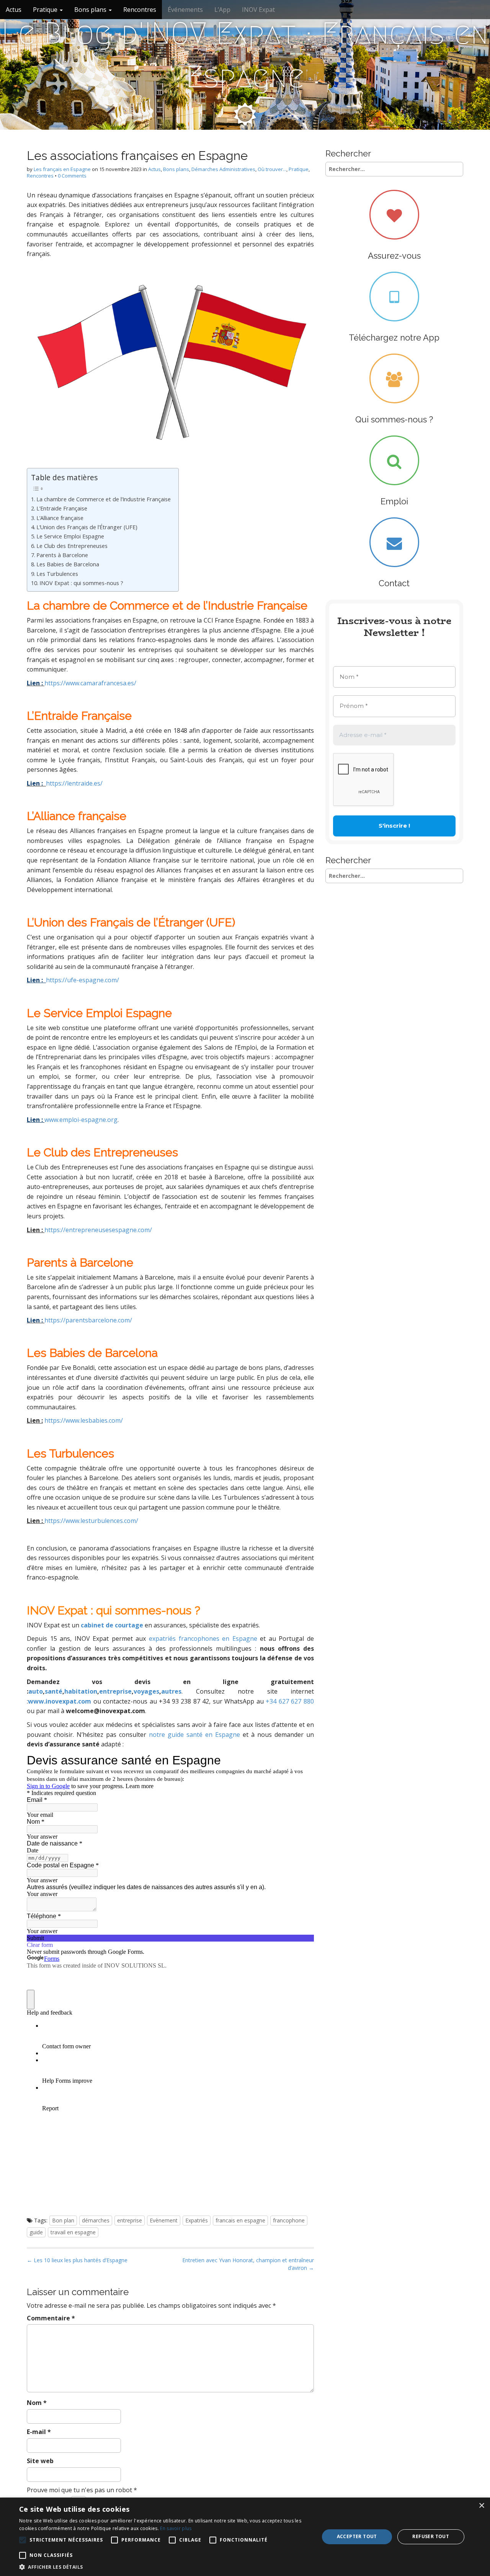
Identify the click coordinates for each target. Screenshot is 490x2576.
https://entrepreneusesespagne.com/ (98, 1230)
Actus (14, 10)
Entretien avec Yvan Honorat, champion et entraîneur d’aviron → (248, 2264)
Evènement (164, 2220)
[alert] (245, 2537)
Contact (394, 583)
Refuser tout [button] (431, 2536)
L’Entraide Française (62, 508)
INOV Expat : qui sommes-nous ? (81, 583)
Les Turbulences (57, 574)
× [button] (481, 2506)
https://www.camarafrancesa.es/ (90, 683)
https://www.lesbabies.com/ (84, 1420)
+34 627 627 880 (290, 1701)
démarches (96, 2220)
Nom (37, 2403)
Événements (185, 10)
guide (36, 2232)
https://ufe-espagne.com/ (82, 980)
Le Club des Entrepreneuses (72, 546)
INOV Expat (258, 10)
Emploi (394, 501)
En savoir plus (176, 2528)
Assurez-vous (394, 256)
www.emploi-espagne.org (81, 1120)
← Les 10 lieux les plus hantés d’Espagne (77, 2260)
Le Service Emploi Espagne (70, 536)
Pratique (46, 10)
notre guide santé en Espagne (194, 1735)
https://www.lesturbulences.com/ (91, 1521)
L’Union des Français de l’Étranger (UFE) (87, 527)
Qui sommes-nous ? (394, 419)
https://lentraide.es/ (74, 783)
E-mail (39, 2432)
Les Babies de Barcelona (68, 564)
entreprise (130, 2220)
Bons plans (91, 10)
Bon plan (63, 2220)
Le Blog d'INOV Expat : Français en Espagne (245, 55)
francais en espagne (240, 2220)
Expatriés (197, 2220)
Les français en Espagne (62, 169)
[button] (165, 2567)
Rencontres (140, 10)
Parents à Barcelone (62, 555)
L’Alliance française (61, 518)
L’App (222, 10)
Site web (40, 2461)
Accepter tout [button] (357, 2536)
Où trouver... (272, 169)
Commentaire (51, 2318)
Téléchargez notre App (394, 337)
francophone (289, 2220)
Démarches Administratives (223, 169)
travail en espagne (73, 2232)
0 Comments (72, 176)
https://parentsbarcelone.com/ (88, 1320)
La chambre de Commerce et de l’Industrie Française (104, 499)
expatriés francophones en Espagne (203, 1639)
